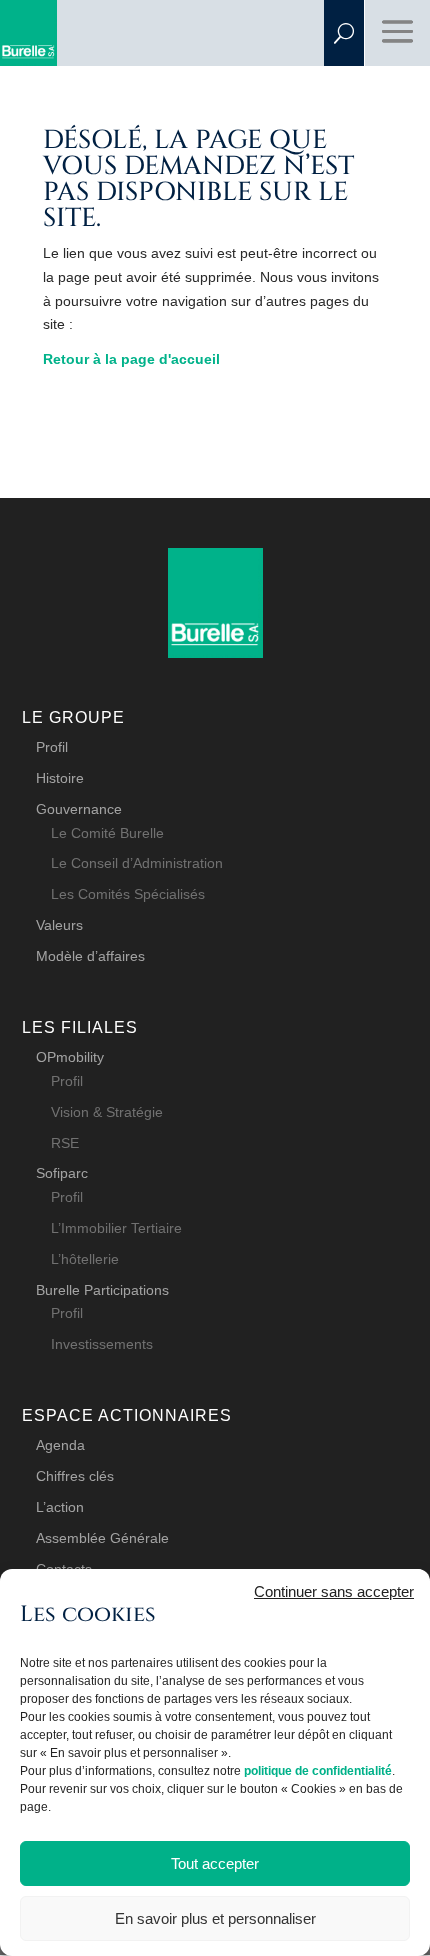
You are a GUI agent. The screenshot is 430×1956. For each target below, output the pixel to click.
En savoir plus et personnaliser (215, 1918)
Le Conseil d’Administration (137, 863)
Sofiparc (62, 1173)
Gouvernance (79, 809)
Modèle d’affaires (90, 956)
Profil (52, 747)
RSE (65, 1143)
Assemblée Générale (102, 1538)
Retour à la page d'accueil (131, 359)
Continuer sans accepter (334, 1591)
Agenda (60, 1445)
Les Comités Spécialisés (128, 894)
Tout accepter (215, 1863)
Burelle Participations (102, 1290)
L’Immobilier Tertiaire (116, 1228)
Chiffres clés (75, 1476)
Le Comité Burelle (107, 833)
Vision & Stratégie (107, 1112)
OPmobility (70, 1057)
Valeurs (59, 925)
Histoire (60, 778)
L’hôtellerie (85, 1259)
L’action (60, 1507)
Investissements (102, 1344)
